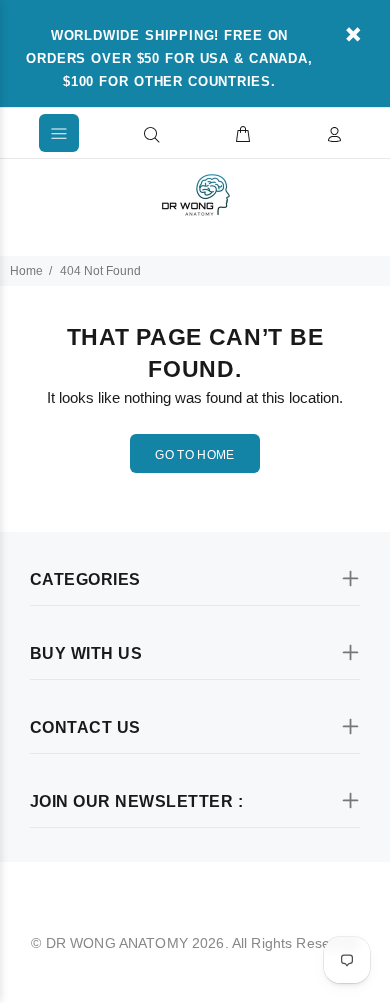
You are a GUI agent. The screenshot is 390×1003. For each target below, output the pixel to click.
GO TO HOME (195, 455)
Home (26, 271)
